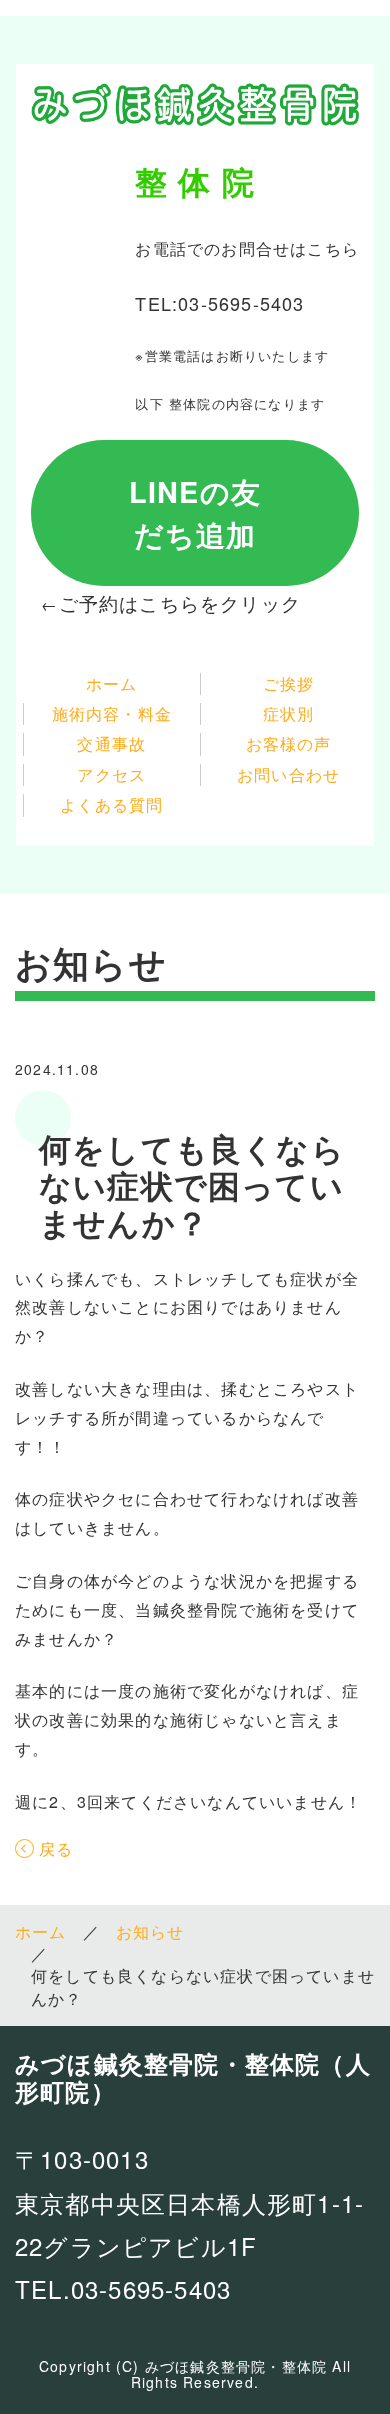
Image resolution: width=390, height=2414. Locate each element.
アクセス (111, 775)
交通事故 (111, 744)
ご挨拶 (289, 684)
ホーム (112, 684)
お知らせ (150, 1932)
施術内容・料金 (112, 714)
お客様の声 (289, 744)
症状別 (289, 714)
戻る (56, 1849)
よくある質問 (111, 805)
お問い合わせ (288, 775)
